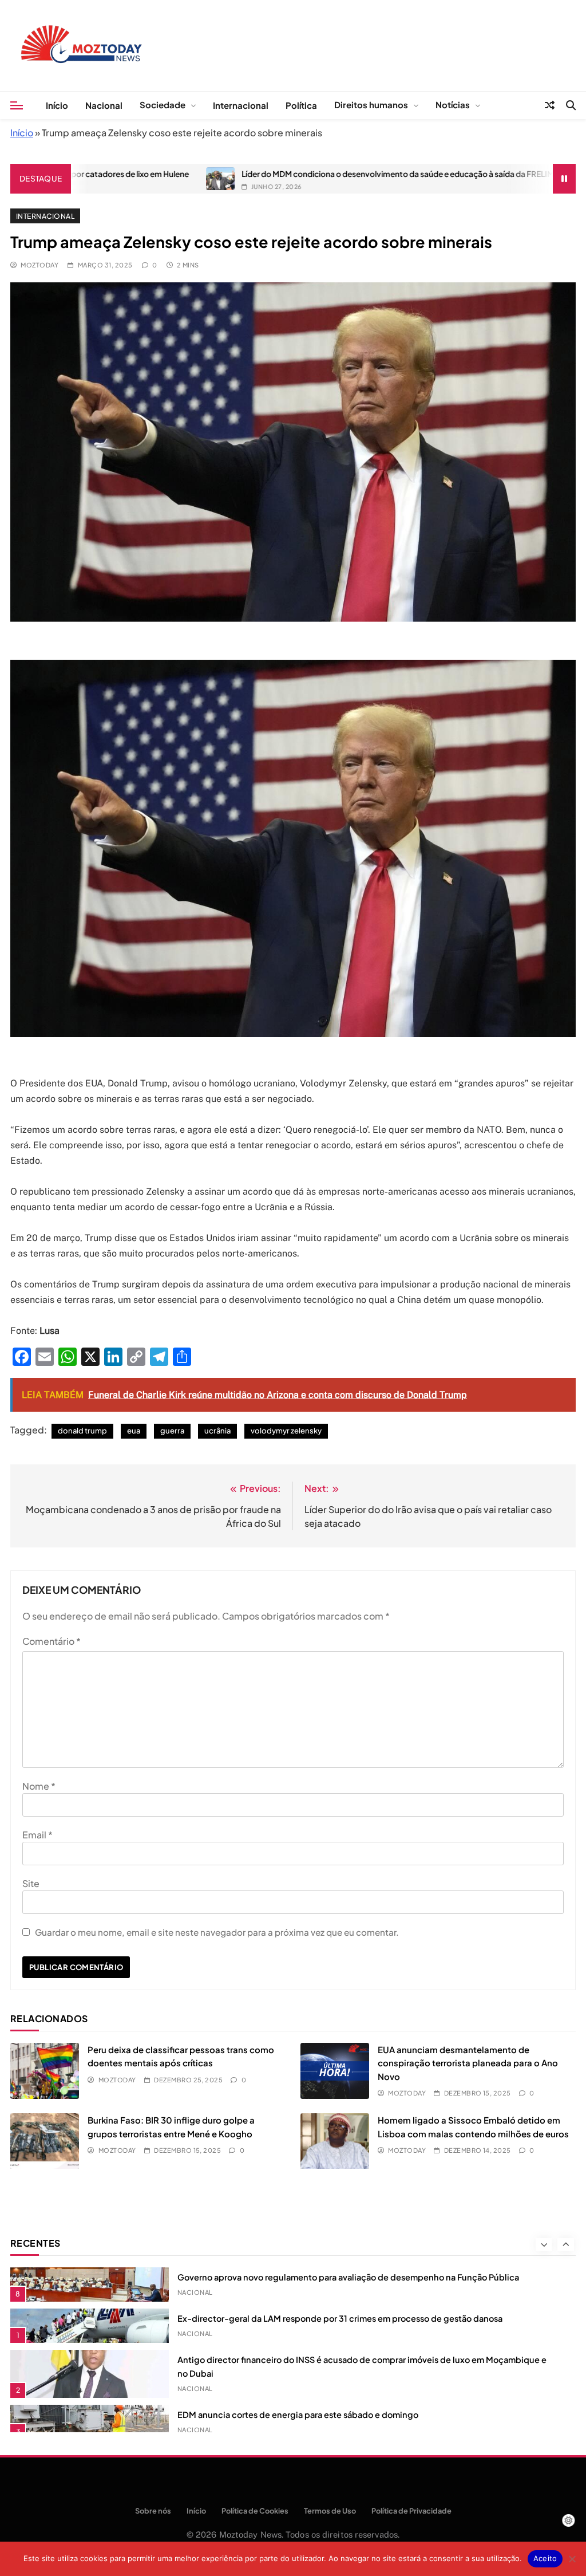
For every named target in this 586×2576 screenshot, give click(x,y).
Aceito (545, 2558)
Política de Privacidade (411, 2511)
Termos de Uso (330, 2511)
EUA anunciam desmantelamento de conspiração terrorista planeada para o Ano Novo (468, 2063)
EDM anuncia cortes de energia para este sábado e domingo (298, 2414)
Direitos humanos (371, 105)
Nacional (104, 105)
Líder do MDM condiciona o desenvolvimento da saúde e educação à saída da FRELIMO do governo (345, 174)
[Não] (572, 2559)
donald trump (82, 1431)
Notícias (453, 105)
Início (57, 105)
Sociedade (163, 105)
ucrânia (217, 1431)
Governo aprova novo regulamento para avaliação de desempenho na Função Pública (348, 2277)
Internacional (241, 105)
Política (301, 105)
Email (37, 1835)
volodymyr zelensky (286, 1431)
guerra (172, 1431)
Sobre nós (153, 2511)
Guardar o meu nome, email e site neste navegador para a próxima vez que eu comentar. (217, 1932)
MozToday (39, 265)
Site (31, 1883)
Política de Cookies (255, 2511)
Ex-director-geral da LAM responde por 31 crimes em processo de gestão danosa (340, 2318)
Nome (39, 1786)
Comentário (52, 1641)
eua (134, 1431)
